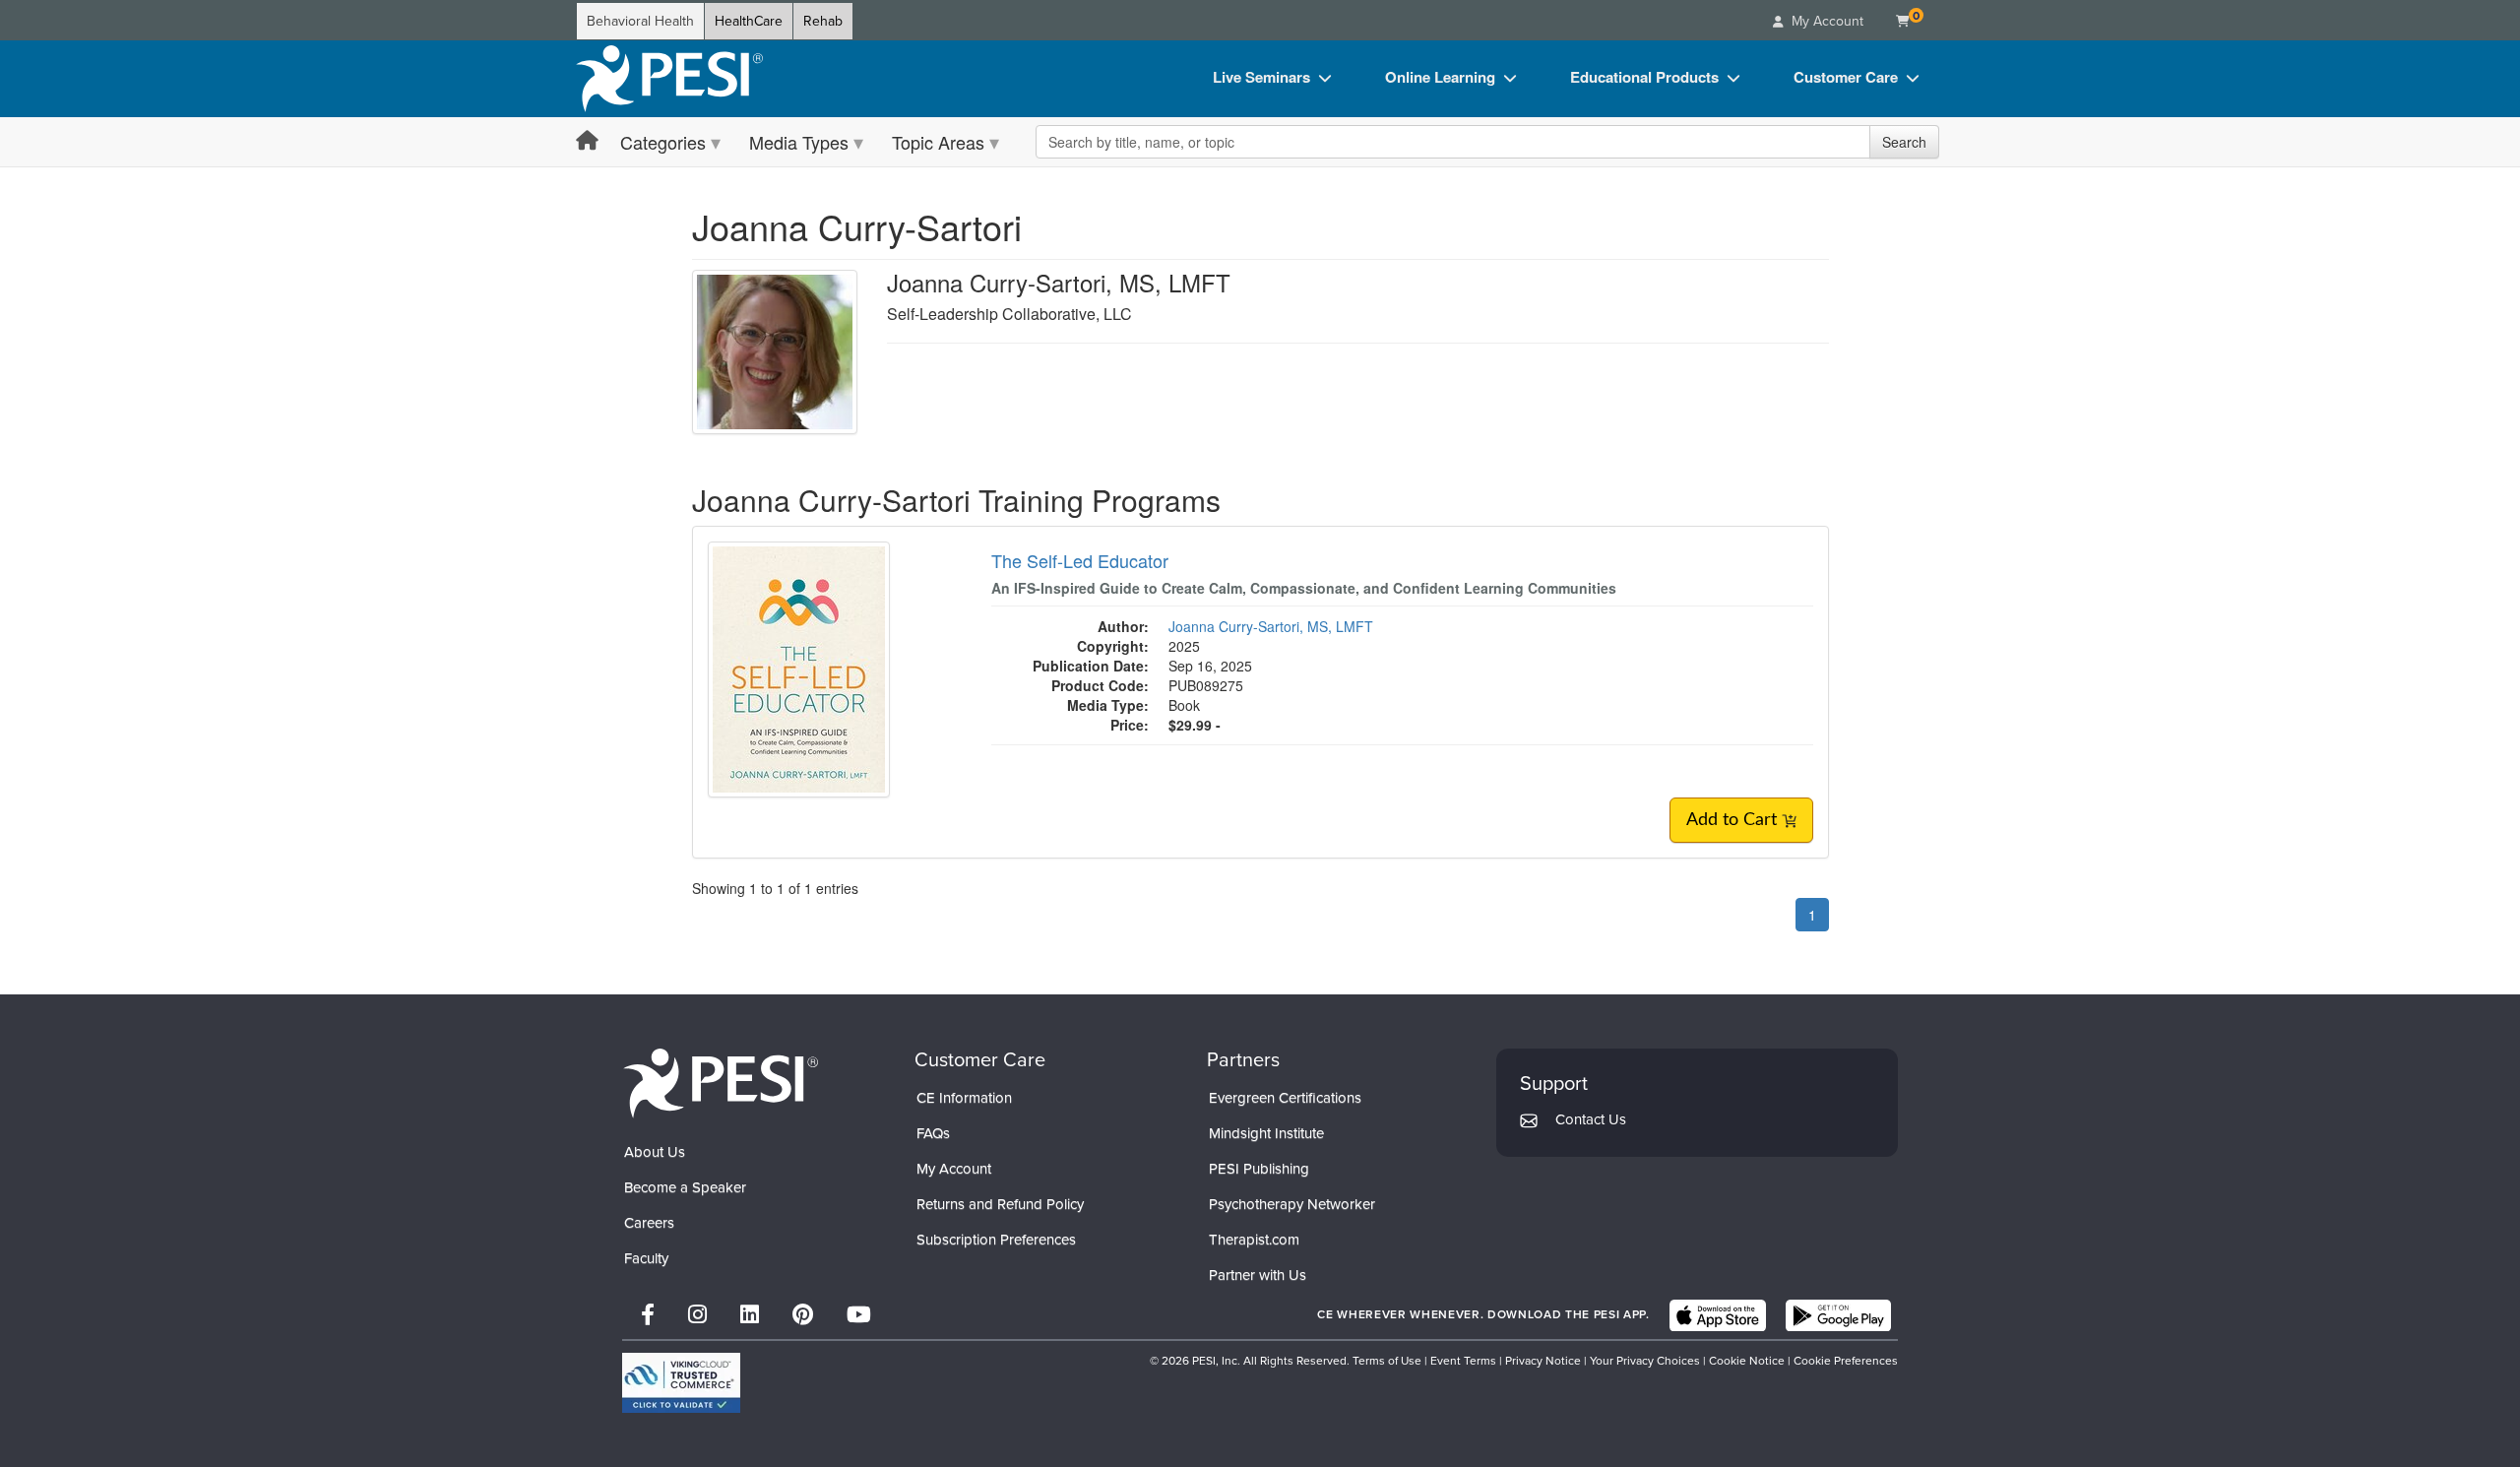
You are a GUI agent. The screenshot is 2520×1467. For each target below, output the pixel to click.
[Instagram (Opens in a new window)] (697, 1315)
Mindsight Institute (1266, 1133)
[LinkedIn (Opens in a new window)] (750, 1315)
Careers (649, 1223)
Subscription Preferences (996, 1240)
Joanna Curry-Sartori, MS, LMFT (1271, 626)
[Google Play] (1838, 1315)
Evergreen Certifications (1285, 1098)
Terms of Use (1387, 1361)
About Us (655, 1152)
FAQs (933, 1133)
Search (1904, 142)
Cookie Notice (1747, 1361)
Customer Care (1846, 77)
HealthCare (749, 21)
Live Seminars (1261, 77)
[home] (669, 79)
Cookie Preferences (1846, 1361)
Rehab (823, 21)
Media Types (799, 142)
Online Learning (1440, 77)
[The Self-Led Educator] (799, 668)
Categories (663, 142)
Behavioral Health (640, 21)
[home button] (587, 141)
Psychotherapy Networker (1292, 1204)
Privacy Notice (1543, 1361)
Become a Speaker (685, 1187)
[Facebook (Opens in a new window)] (648, 1315)
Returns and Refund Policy (1000, 1204)
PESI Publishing (1259, 1169)
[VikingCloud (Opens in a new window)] (681, 1383)
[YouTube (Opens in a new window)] (859, 1315)
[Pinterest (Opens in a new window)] (803, 1315)
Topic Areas (938, 142)
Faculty (646, 1258)
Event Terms (1463, 1361)
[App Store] (1718, 1315)
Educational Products (1644, 77)
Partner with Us (1258, 1275)
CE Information (964, 1098)
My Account (954, 1169)
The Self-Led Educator (1080, 560)
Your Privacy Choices (1645, 1361)
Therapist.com (1254, 1240)
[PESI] (721, 1083)
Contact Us (1591, 1119)
